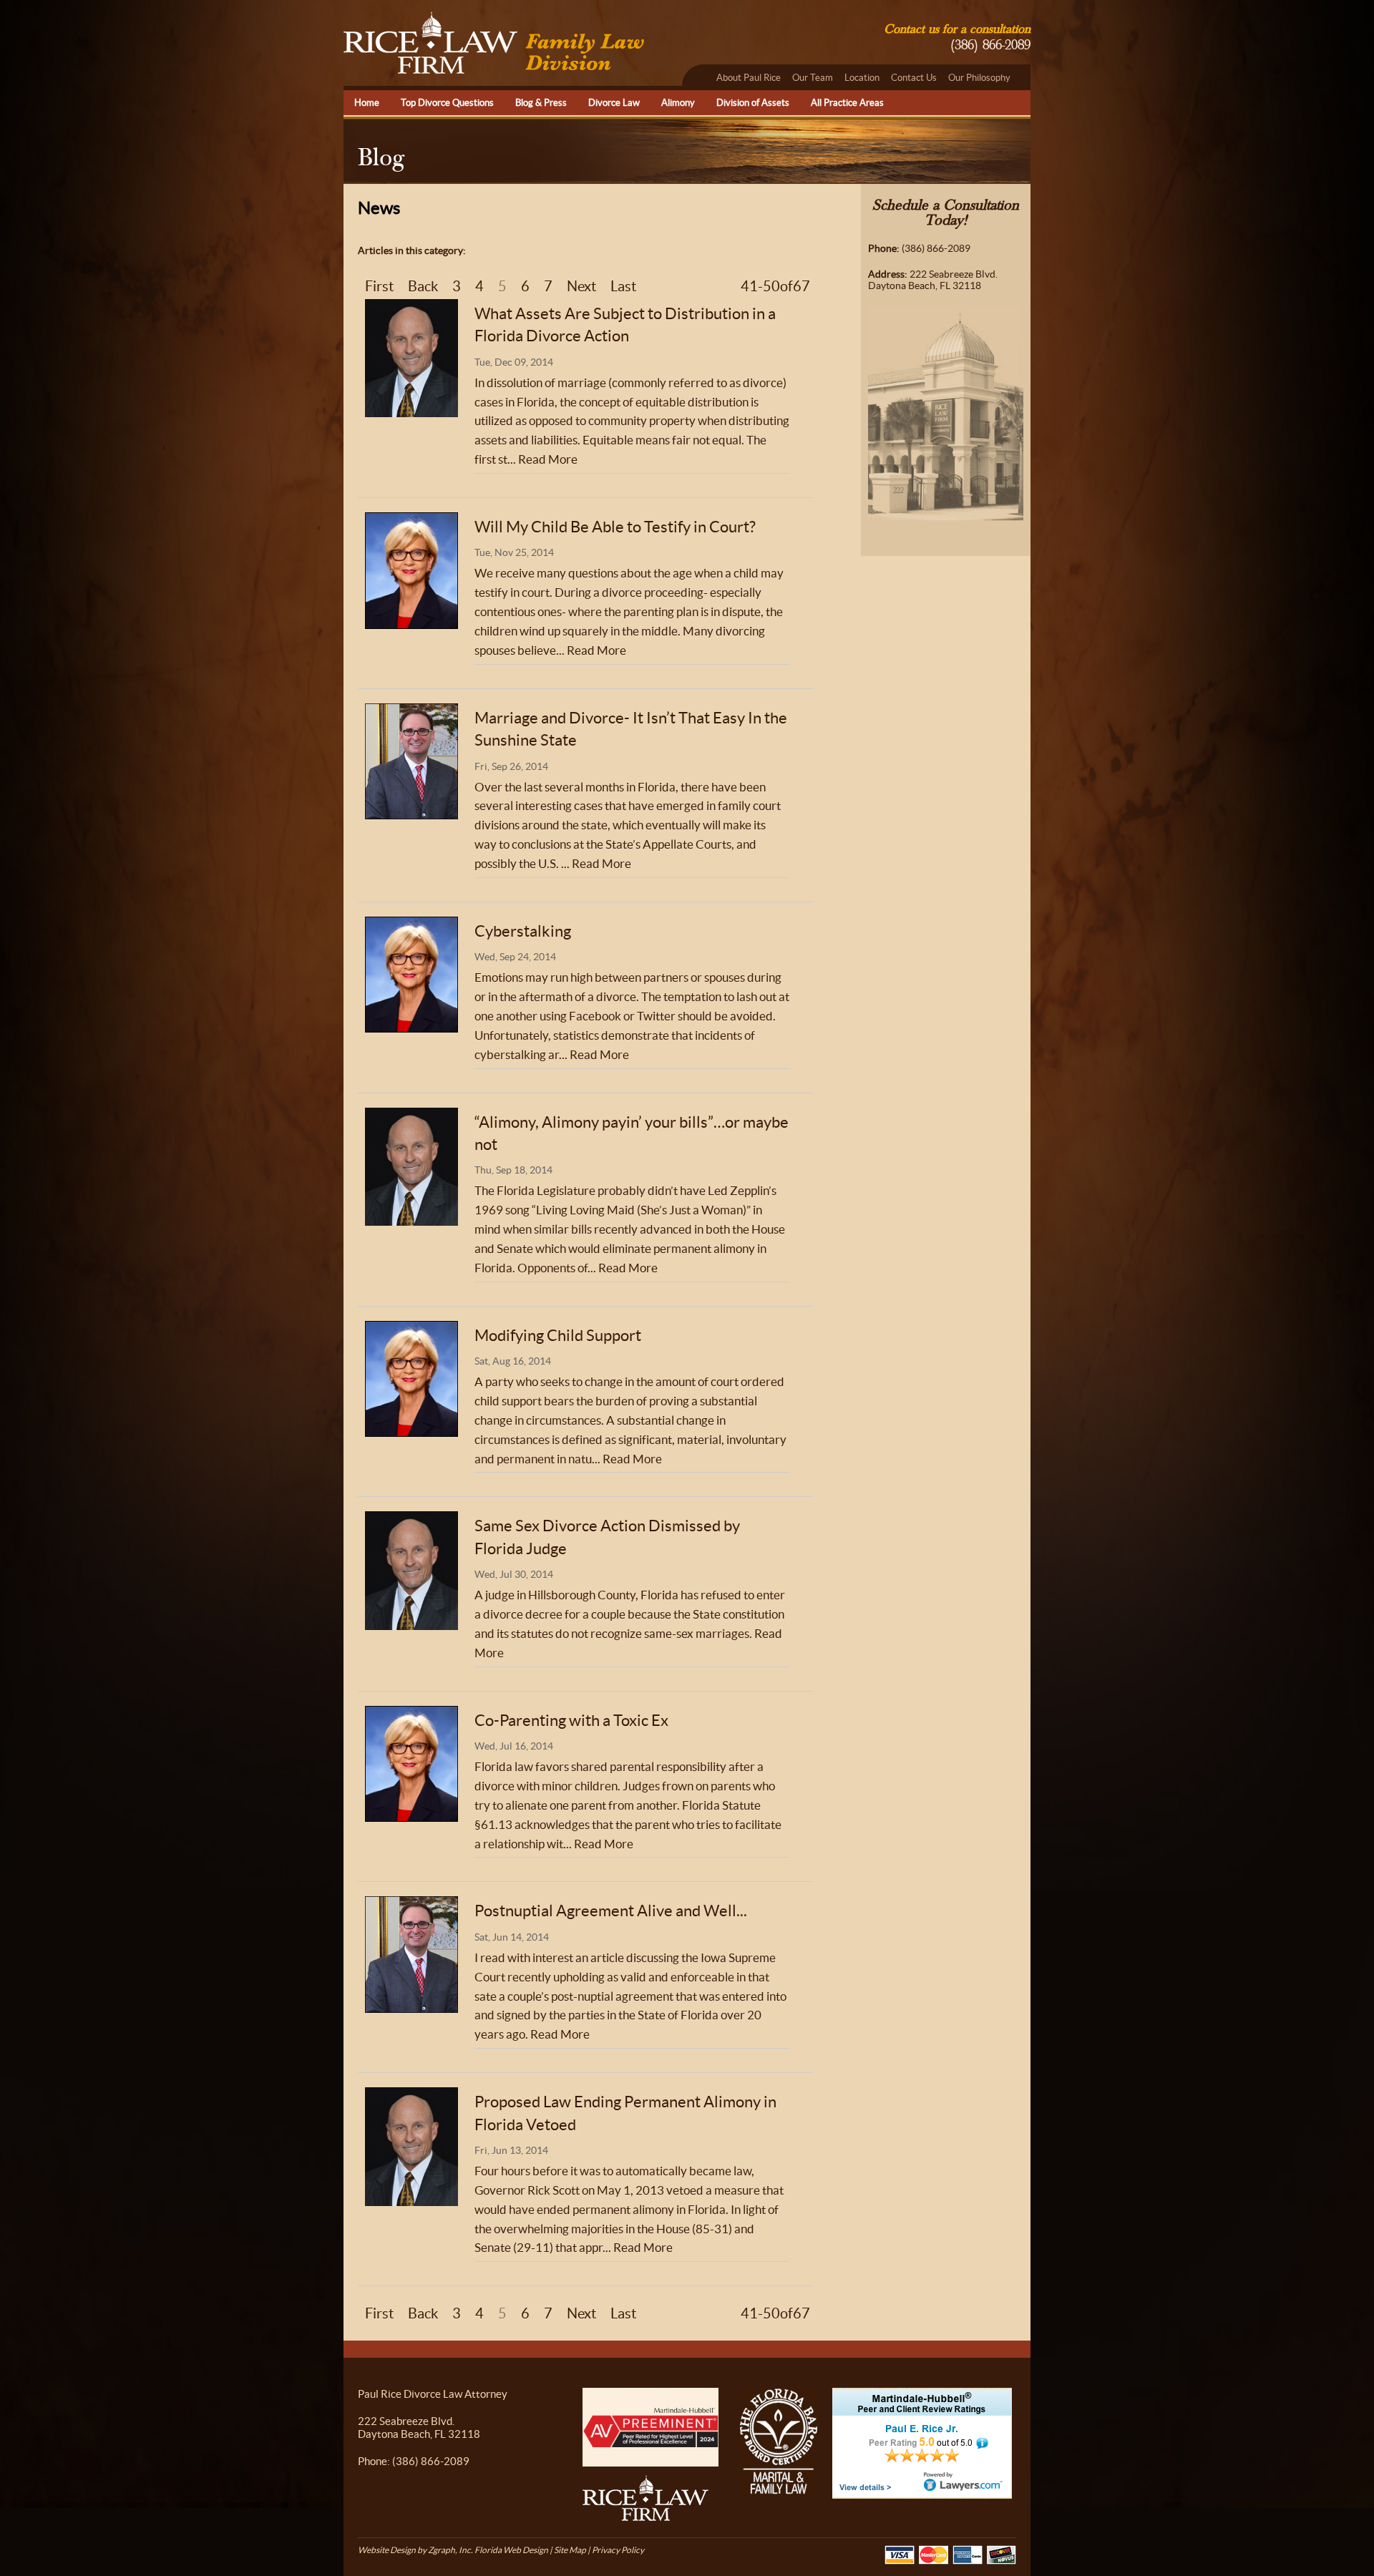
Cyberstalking (523, 931)
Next (581, 286)
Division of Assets (753, 103)
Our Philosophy (979, 78)
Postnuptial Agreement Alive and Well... (611, 1911)
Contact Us (914, 78)
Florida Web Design (511, 2550)
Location (862, 78)
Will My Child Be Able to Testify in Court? (615, 527)
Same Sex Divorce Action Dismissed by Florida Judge (607, 1537)
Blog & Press (541, 103)
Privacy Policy (618, 2550)
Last (623, 286)
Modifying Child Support (558, 1335)
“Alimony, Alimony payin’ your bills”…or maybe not (632, 1133)
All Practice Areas (847, 103)
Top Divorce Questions (447, 103)
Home (367, 103)
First (379, 286)
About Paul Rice (749, 78)
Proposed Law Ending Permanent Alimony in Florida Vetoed (625, 2113)
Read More (548, 459)
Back (423, 286)
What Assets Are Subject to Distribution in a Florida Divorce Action (625, 325)
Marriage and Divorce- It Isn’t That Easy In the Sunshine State (631, 729)
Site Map (570, 2550)
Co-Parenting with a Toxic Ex (571, 1720)
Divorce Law (614, 103)
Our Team (813, 78)
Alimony (678, 103)
